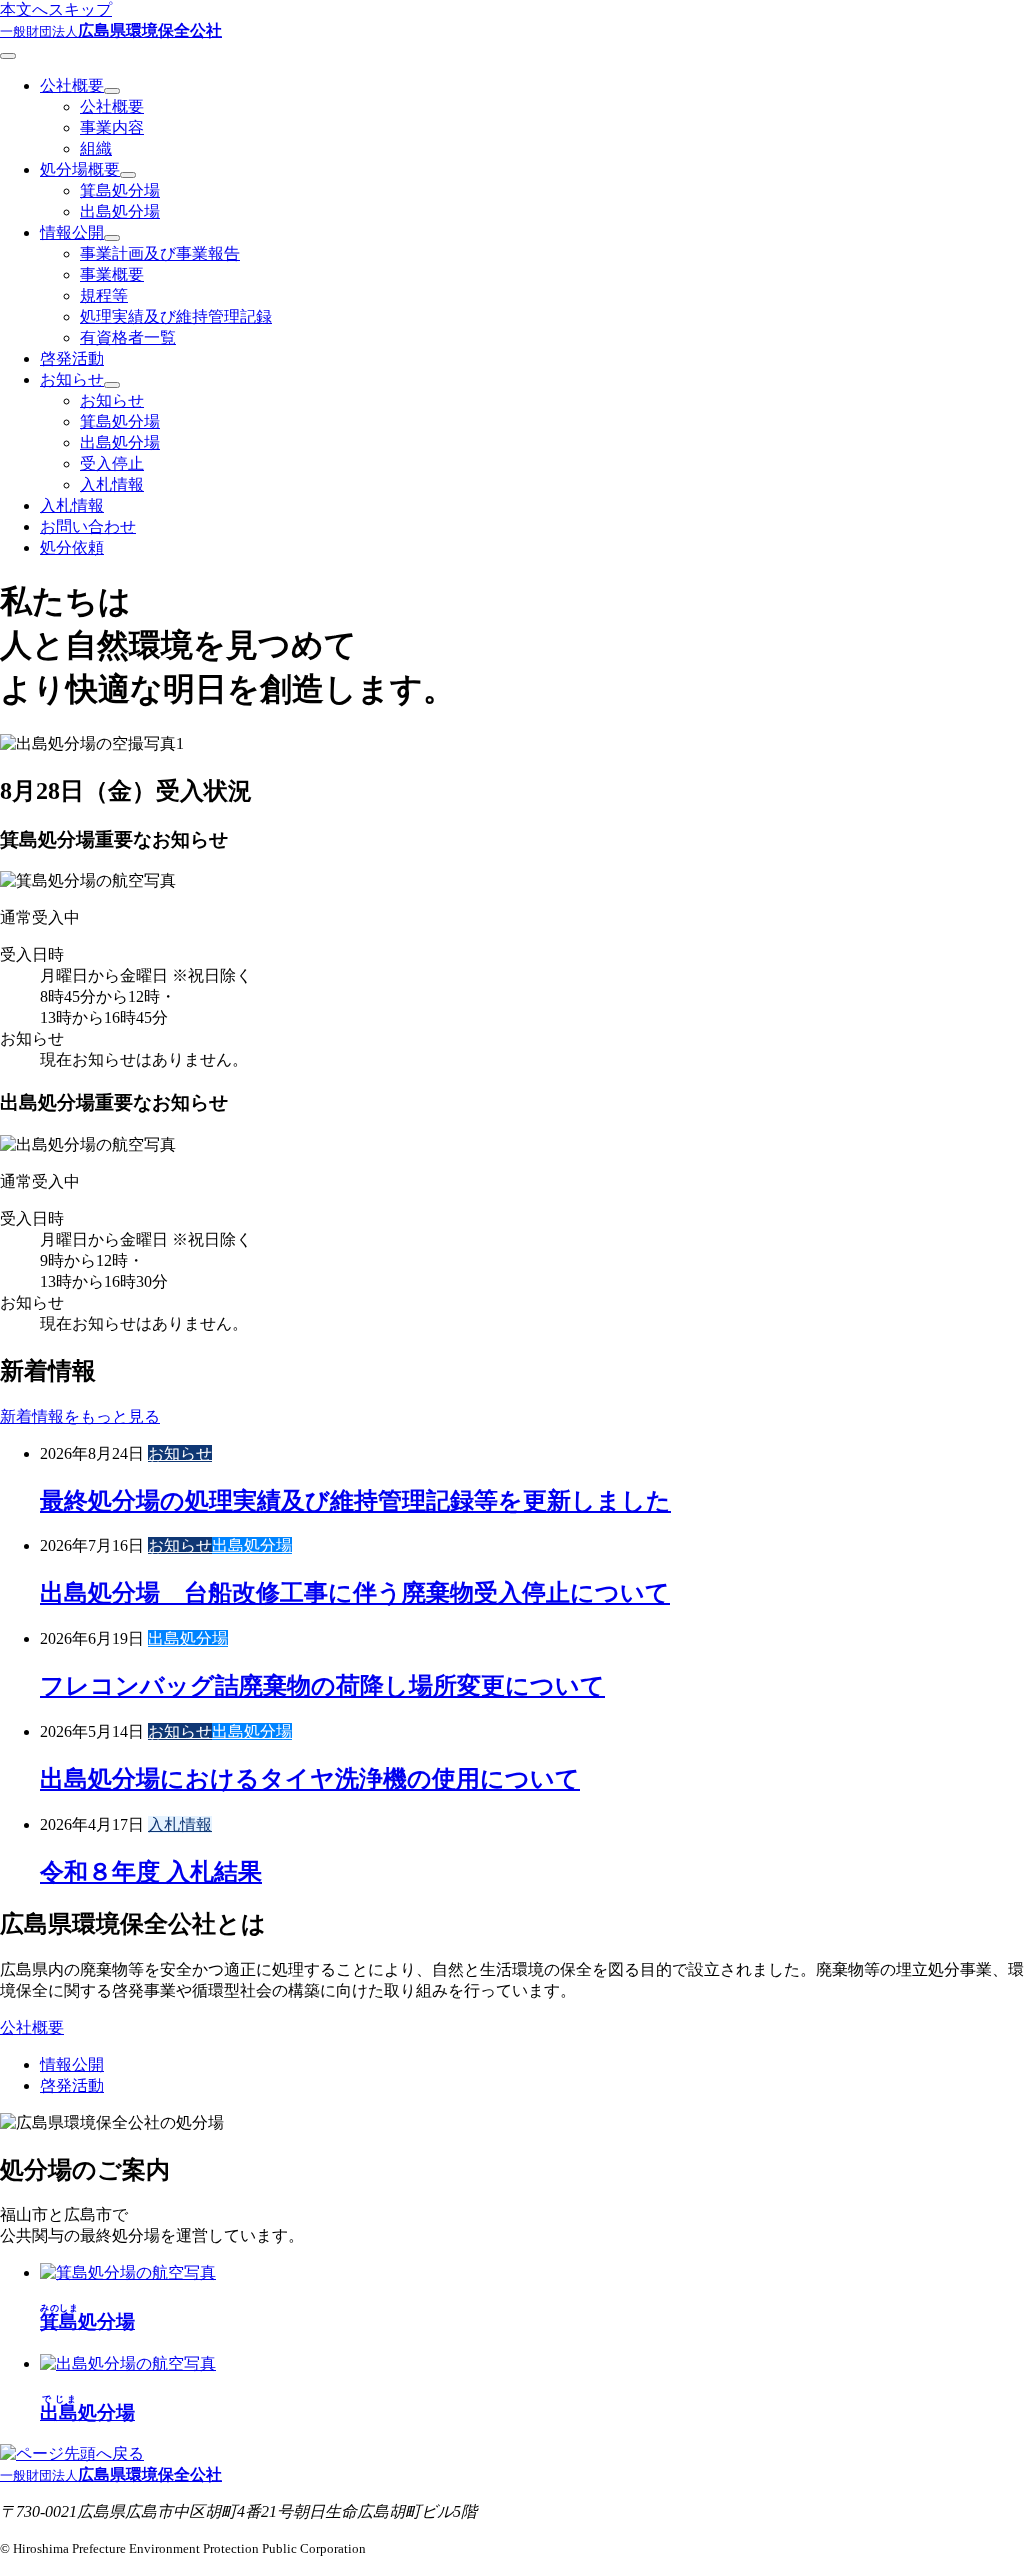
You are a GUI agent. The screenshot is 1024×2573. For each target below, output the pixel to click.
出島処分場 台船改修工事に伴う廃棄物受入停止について (355, 1593)
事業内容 (112, 127)
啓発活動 (72, 358)
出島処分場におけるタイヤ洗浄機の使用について (310, 1779)
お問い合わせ (88, 526)
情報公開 (72, 232)
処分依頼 (72, 547)
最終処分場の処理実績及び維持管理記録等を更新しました (355, 1501)
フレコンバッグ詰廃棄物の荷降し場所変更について (322, 1686)
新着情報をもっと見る (80, 1416)
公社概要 (72, 85)
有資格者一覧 (128, 337)
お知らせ (72, 379)
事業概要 (112, 274)
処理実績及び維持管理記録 (176, 316)
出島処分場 (120, 211)
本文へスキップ (56, 9)
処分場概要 (80, 169)
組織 (96, 148)
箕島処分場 (120, 190)
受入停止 (112, 463)
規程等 (104, 295)
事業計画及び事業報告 (160, 253)
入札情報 (112, 484)
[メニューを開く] (8, 56)
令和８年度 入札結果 (151, 1872)
